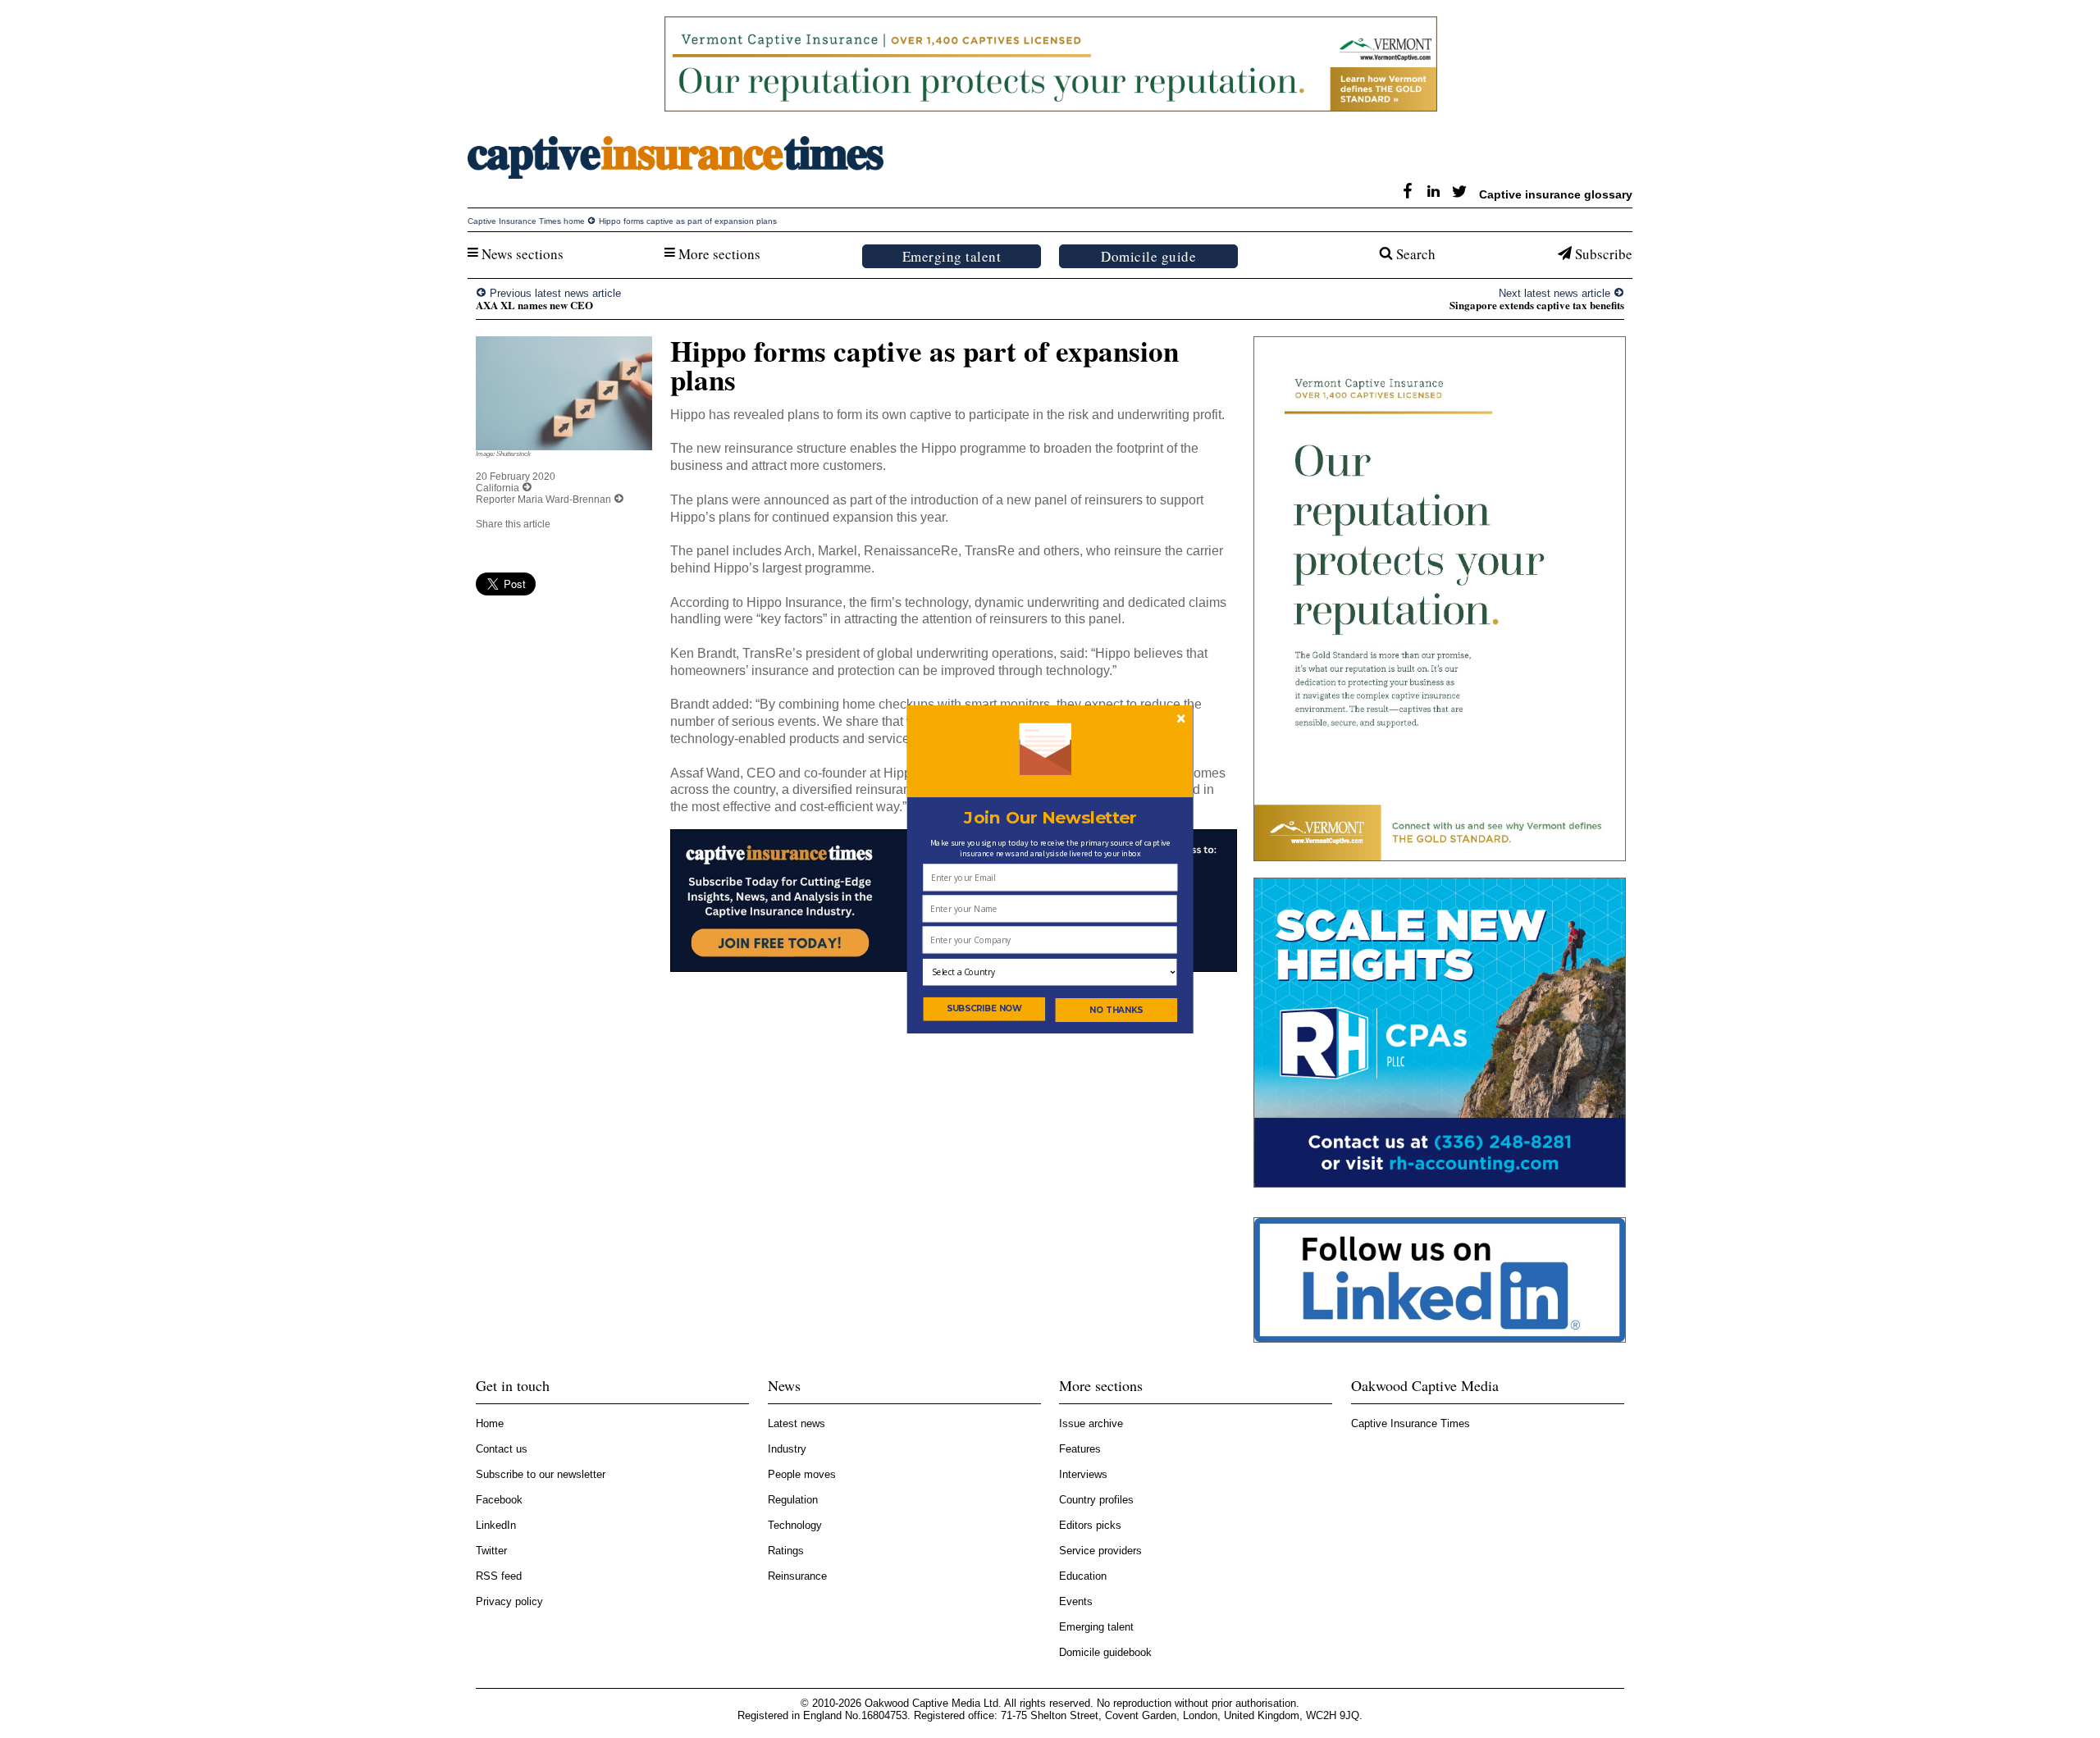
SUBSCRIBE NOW (985, 1008)
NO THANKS (1116, 1010)
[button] (1050, 817)
